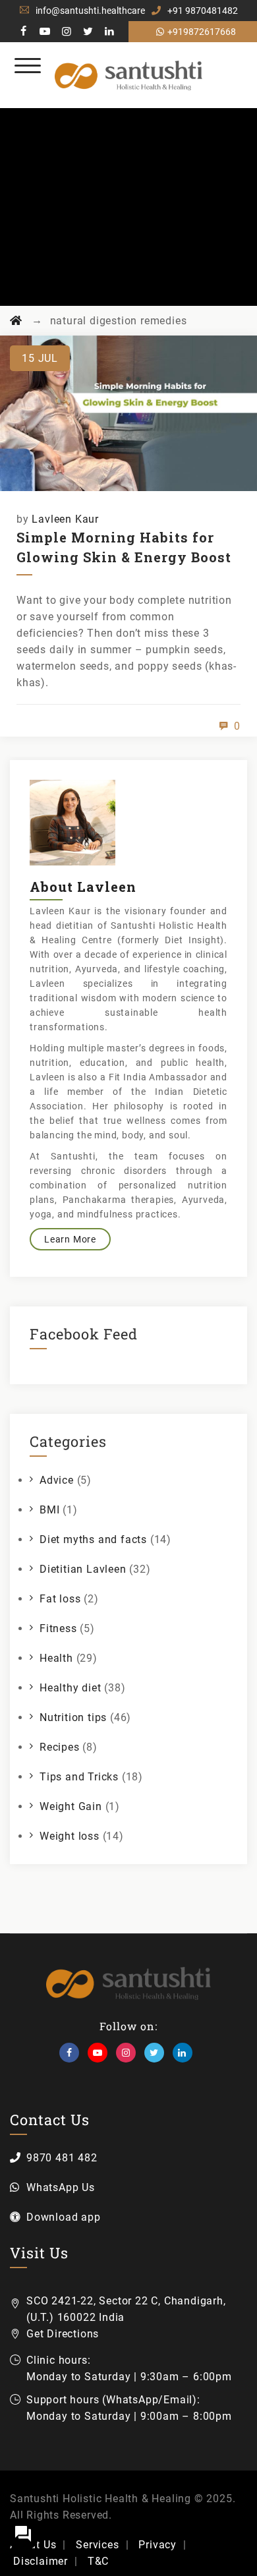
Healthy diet (71, 1688)
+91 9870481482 (203, 11)
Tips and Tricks (79, 1777)
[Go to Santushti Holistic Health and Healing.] (16, 321)
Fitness (58, 1628)
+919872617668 (202, 32)
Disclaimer (41, 2561)
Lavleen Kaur (65, 519)
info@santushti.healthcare (90, 11)
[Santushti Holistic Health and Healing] (129, 75)
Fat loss (60, 1599)
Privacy (157, 2545)
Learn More (70, 1239)
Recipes (60, 1747)
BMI (49, 1510)
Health (56, 1658)
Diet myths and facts (93, 1539)
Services (97, 2545)
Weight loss (70, 1836)
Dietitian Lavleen (83, 1569)
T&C (98, 2561)
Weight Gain (71, 1806)
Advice (57, 1480)
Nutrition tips (73, 1717)
